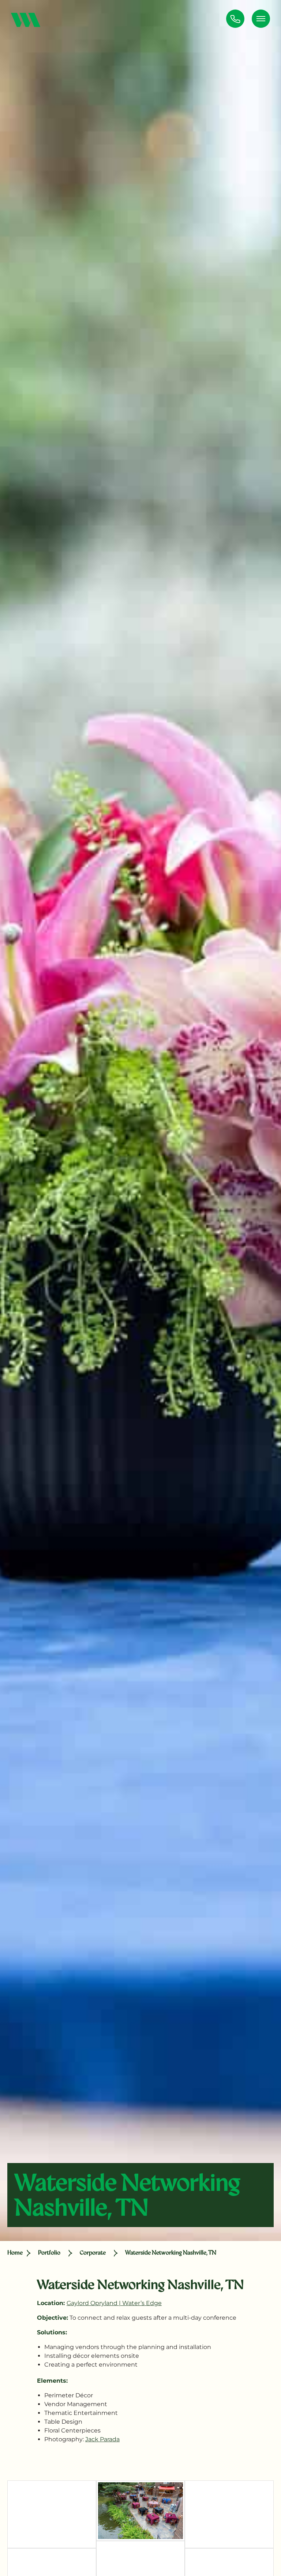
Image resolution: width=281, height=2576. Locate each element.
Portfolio (49, 2253)
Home (15, 2253)
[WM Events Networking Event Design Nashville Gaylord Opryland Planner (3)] (52, 2514)
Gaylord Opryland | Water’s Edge (114, 2303)
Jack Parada (102, 2439)
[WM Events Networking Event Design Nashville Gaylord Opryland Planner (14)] (141, 2511)
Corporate (93, 2253)
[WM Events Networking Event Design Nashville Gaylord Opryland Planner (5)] (229, 2514)
